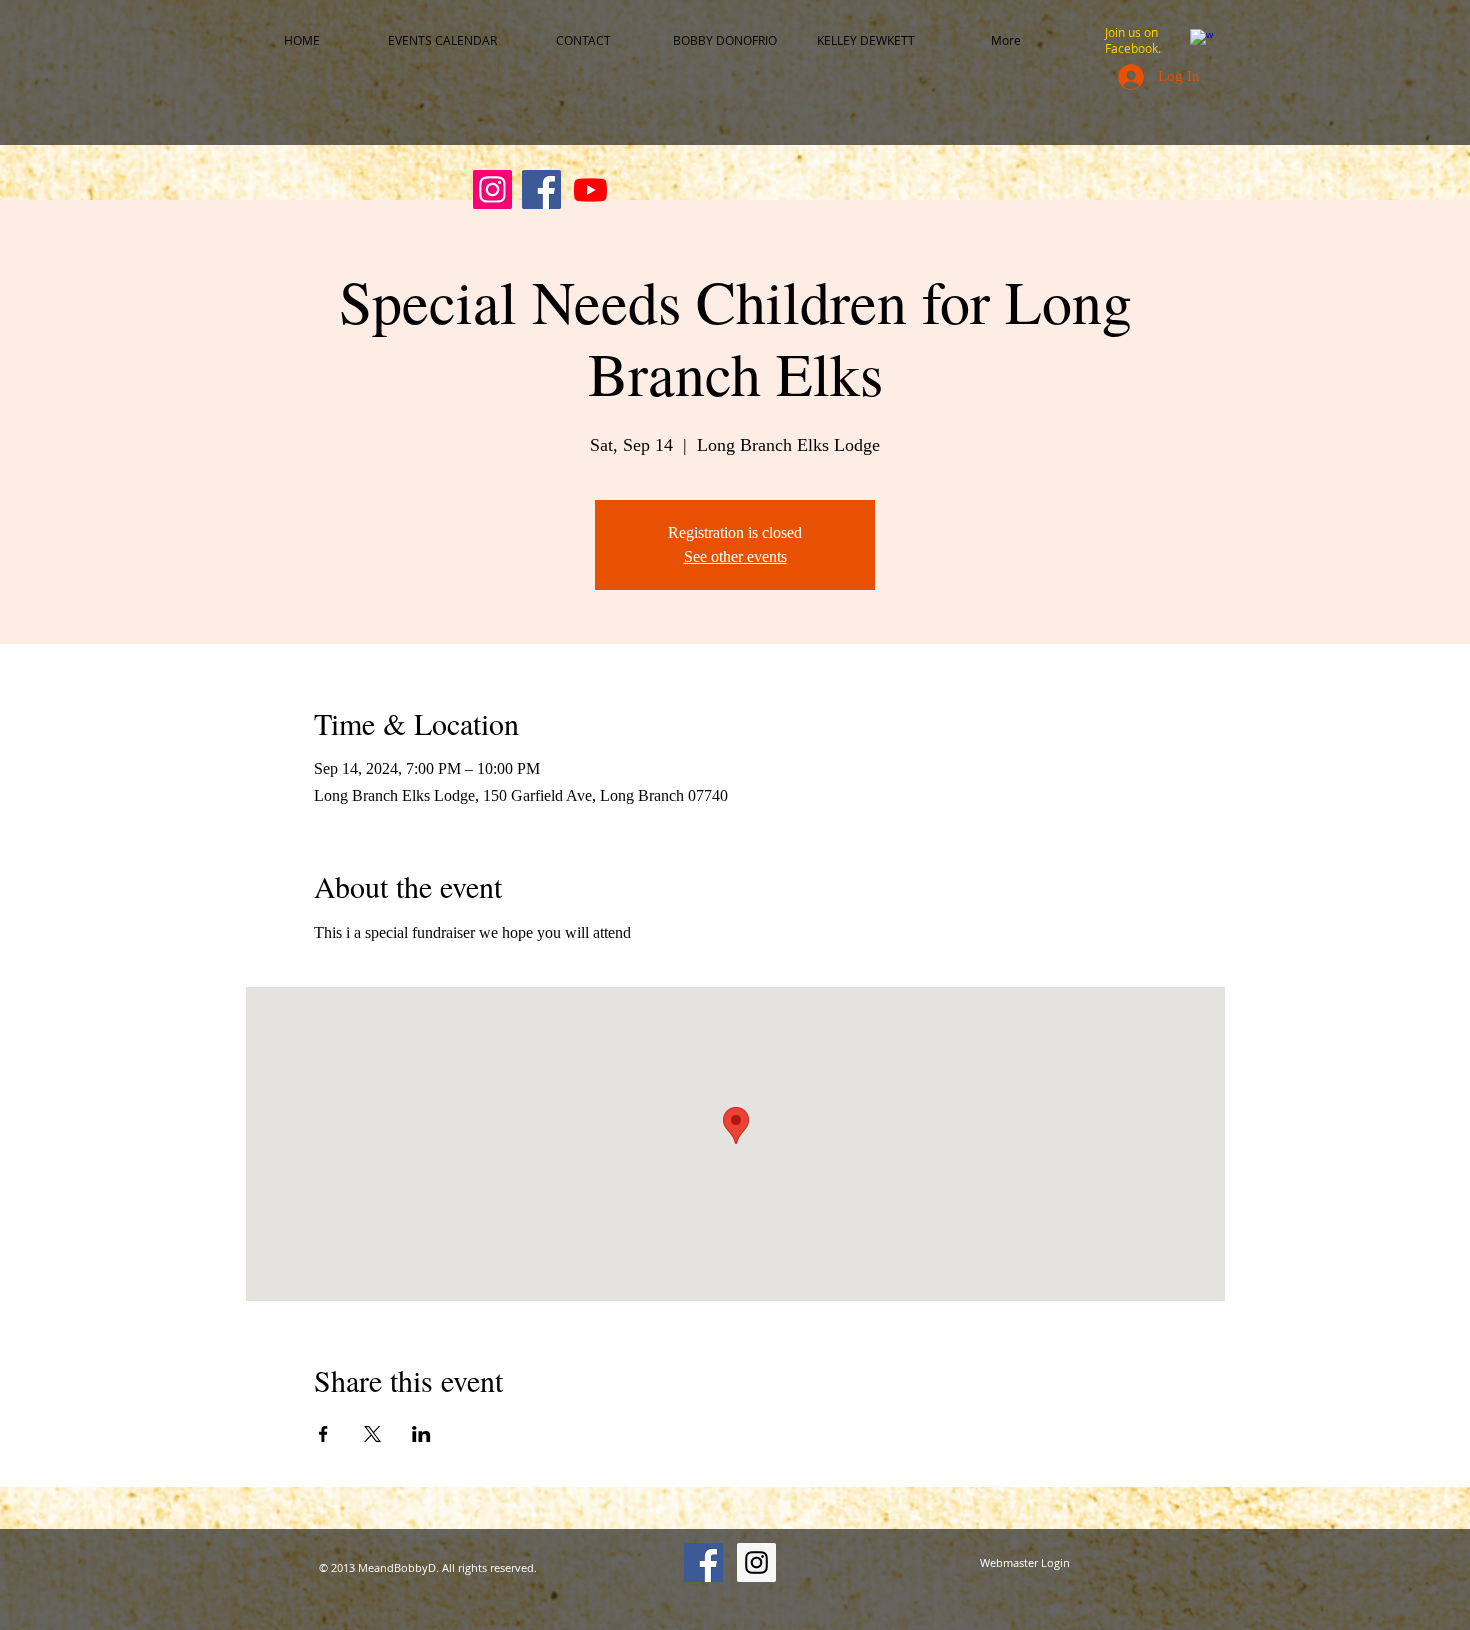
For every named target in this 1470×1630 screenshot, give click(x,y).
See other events (735, 556)
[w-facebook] (1202, 41)
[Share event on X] (372, 1434)
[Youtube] (590, 189)
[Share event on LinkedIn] (421, 1434)
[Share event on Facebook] (323, 1434)
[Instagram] (492, 189)
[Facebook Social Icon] (703, 1562)
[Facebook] (541, 189)
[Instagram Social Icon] (756, 1562)
